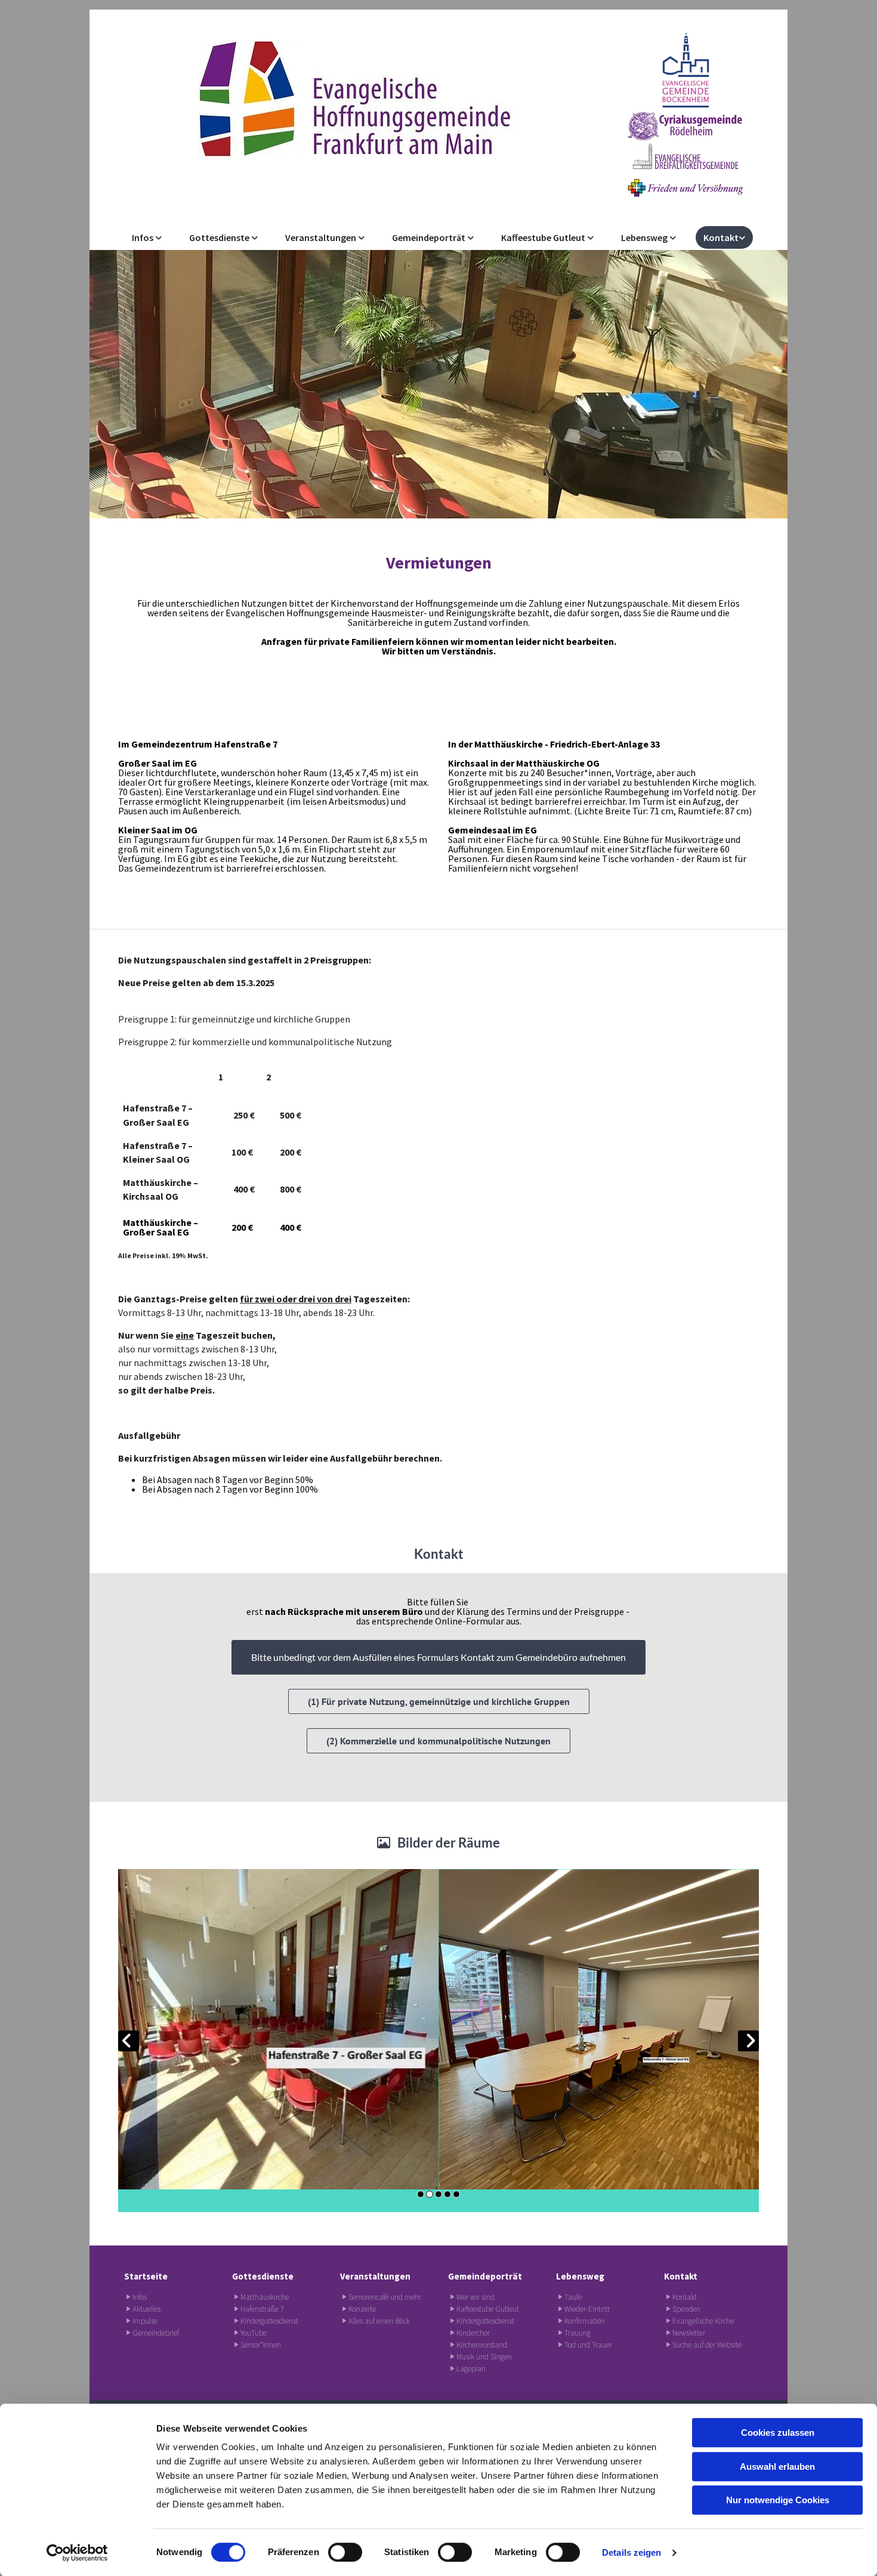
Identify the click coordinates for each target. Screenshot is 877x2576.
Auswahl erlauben (777, 2467)
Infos (143, 237)
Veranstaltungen (322, 237)
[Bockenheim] (685, 70)
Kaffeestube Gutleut (544, 237)
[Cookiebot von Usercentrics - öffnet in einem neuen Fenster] (77, 2553)
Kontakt (721, 237)
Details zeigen (631, 2552)
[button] (438, 1657)
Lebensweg (645, 237)
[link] (147, 237)
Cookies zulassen (778, 2433)
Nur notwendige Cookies (778, 2500)
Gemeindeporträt (430, 237)
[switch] (345, 2552)
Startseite (146, 2276)
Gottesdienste (220, 237)
